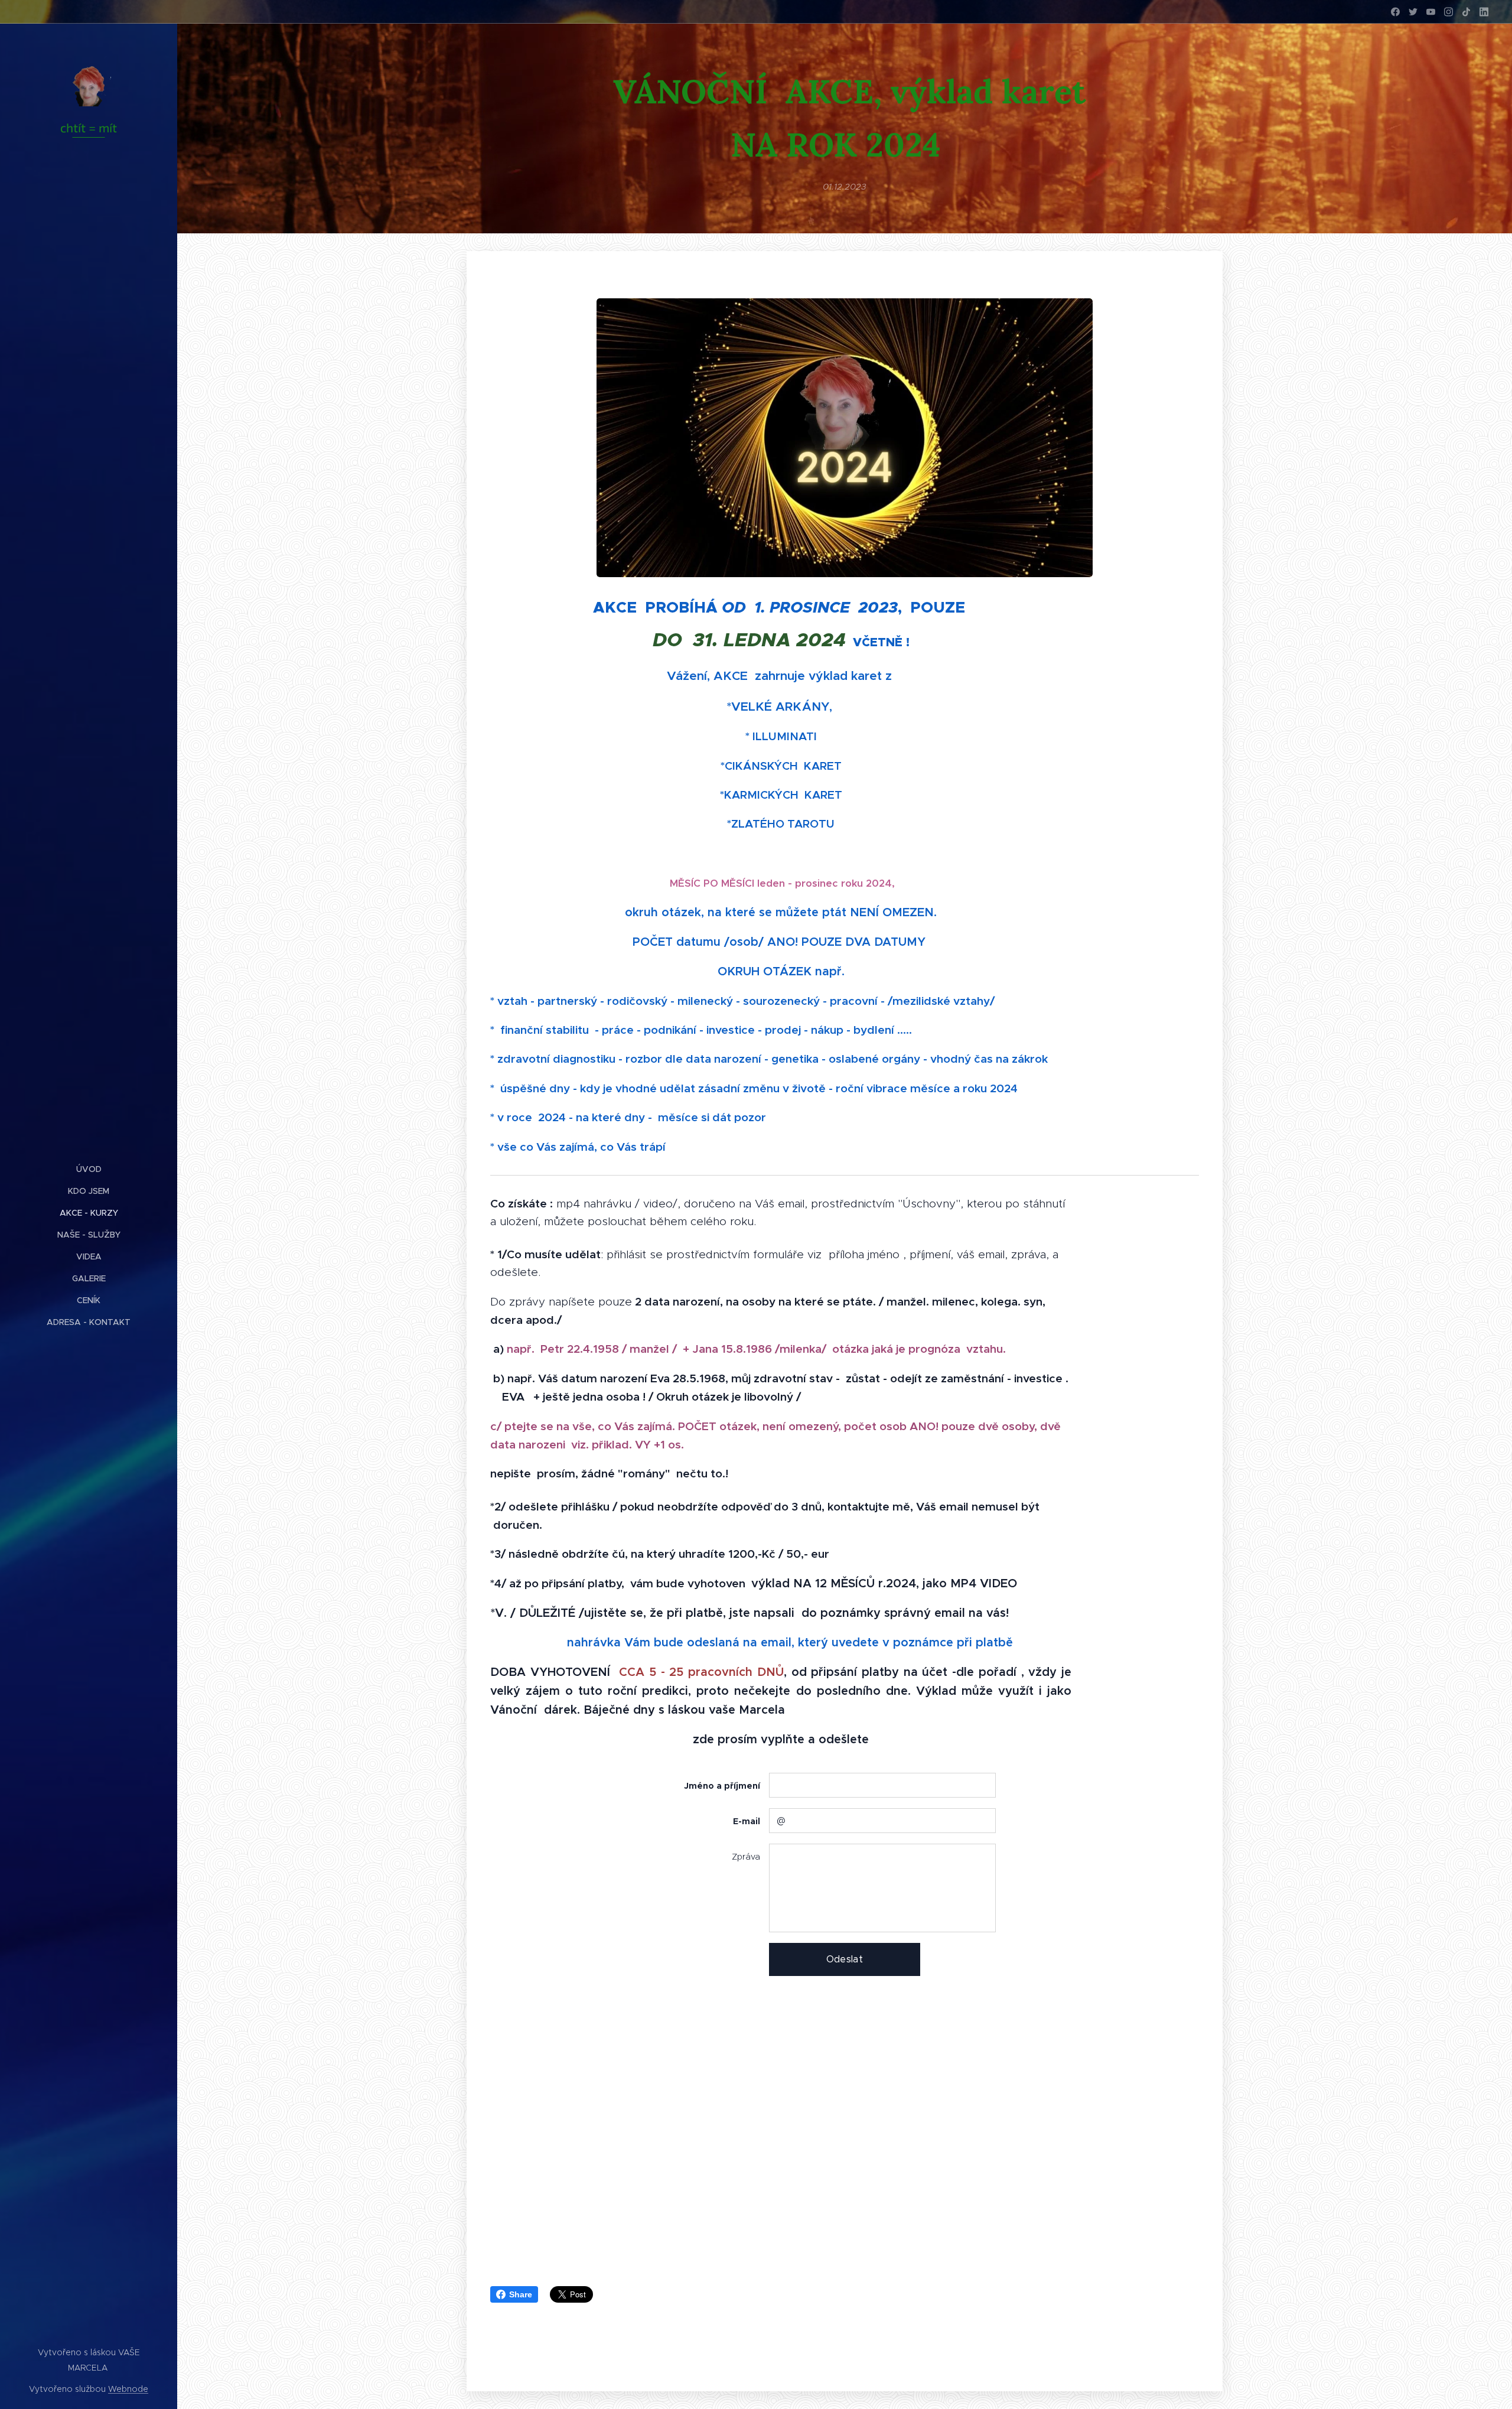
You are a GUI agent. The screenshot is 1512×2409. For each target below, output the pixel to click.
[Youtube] (1431, 12)
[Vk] (1466, 12)
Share (521, 2294)
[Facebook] (1395, 12)
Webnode (128, 2389)
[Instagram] (1449, 12)
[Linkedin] (1484, 12)
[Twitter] (1413, 12)
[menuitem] (89, 1169)
